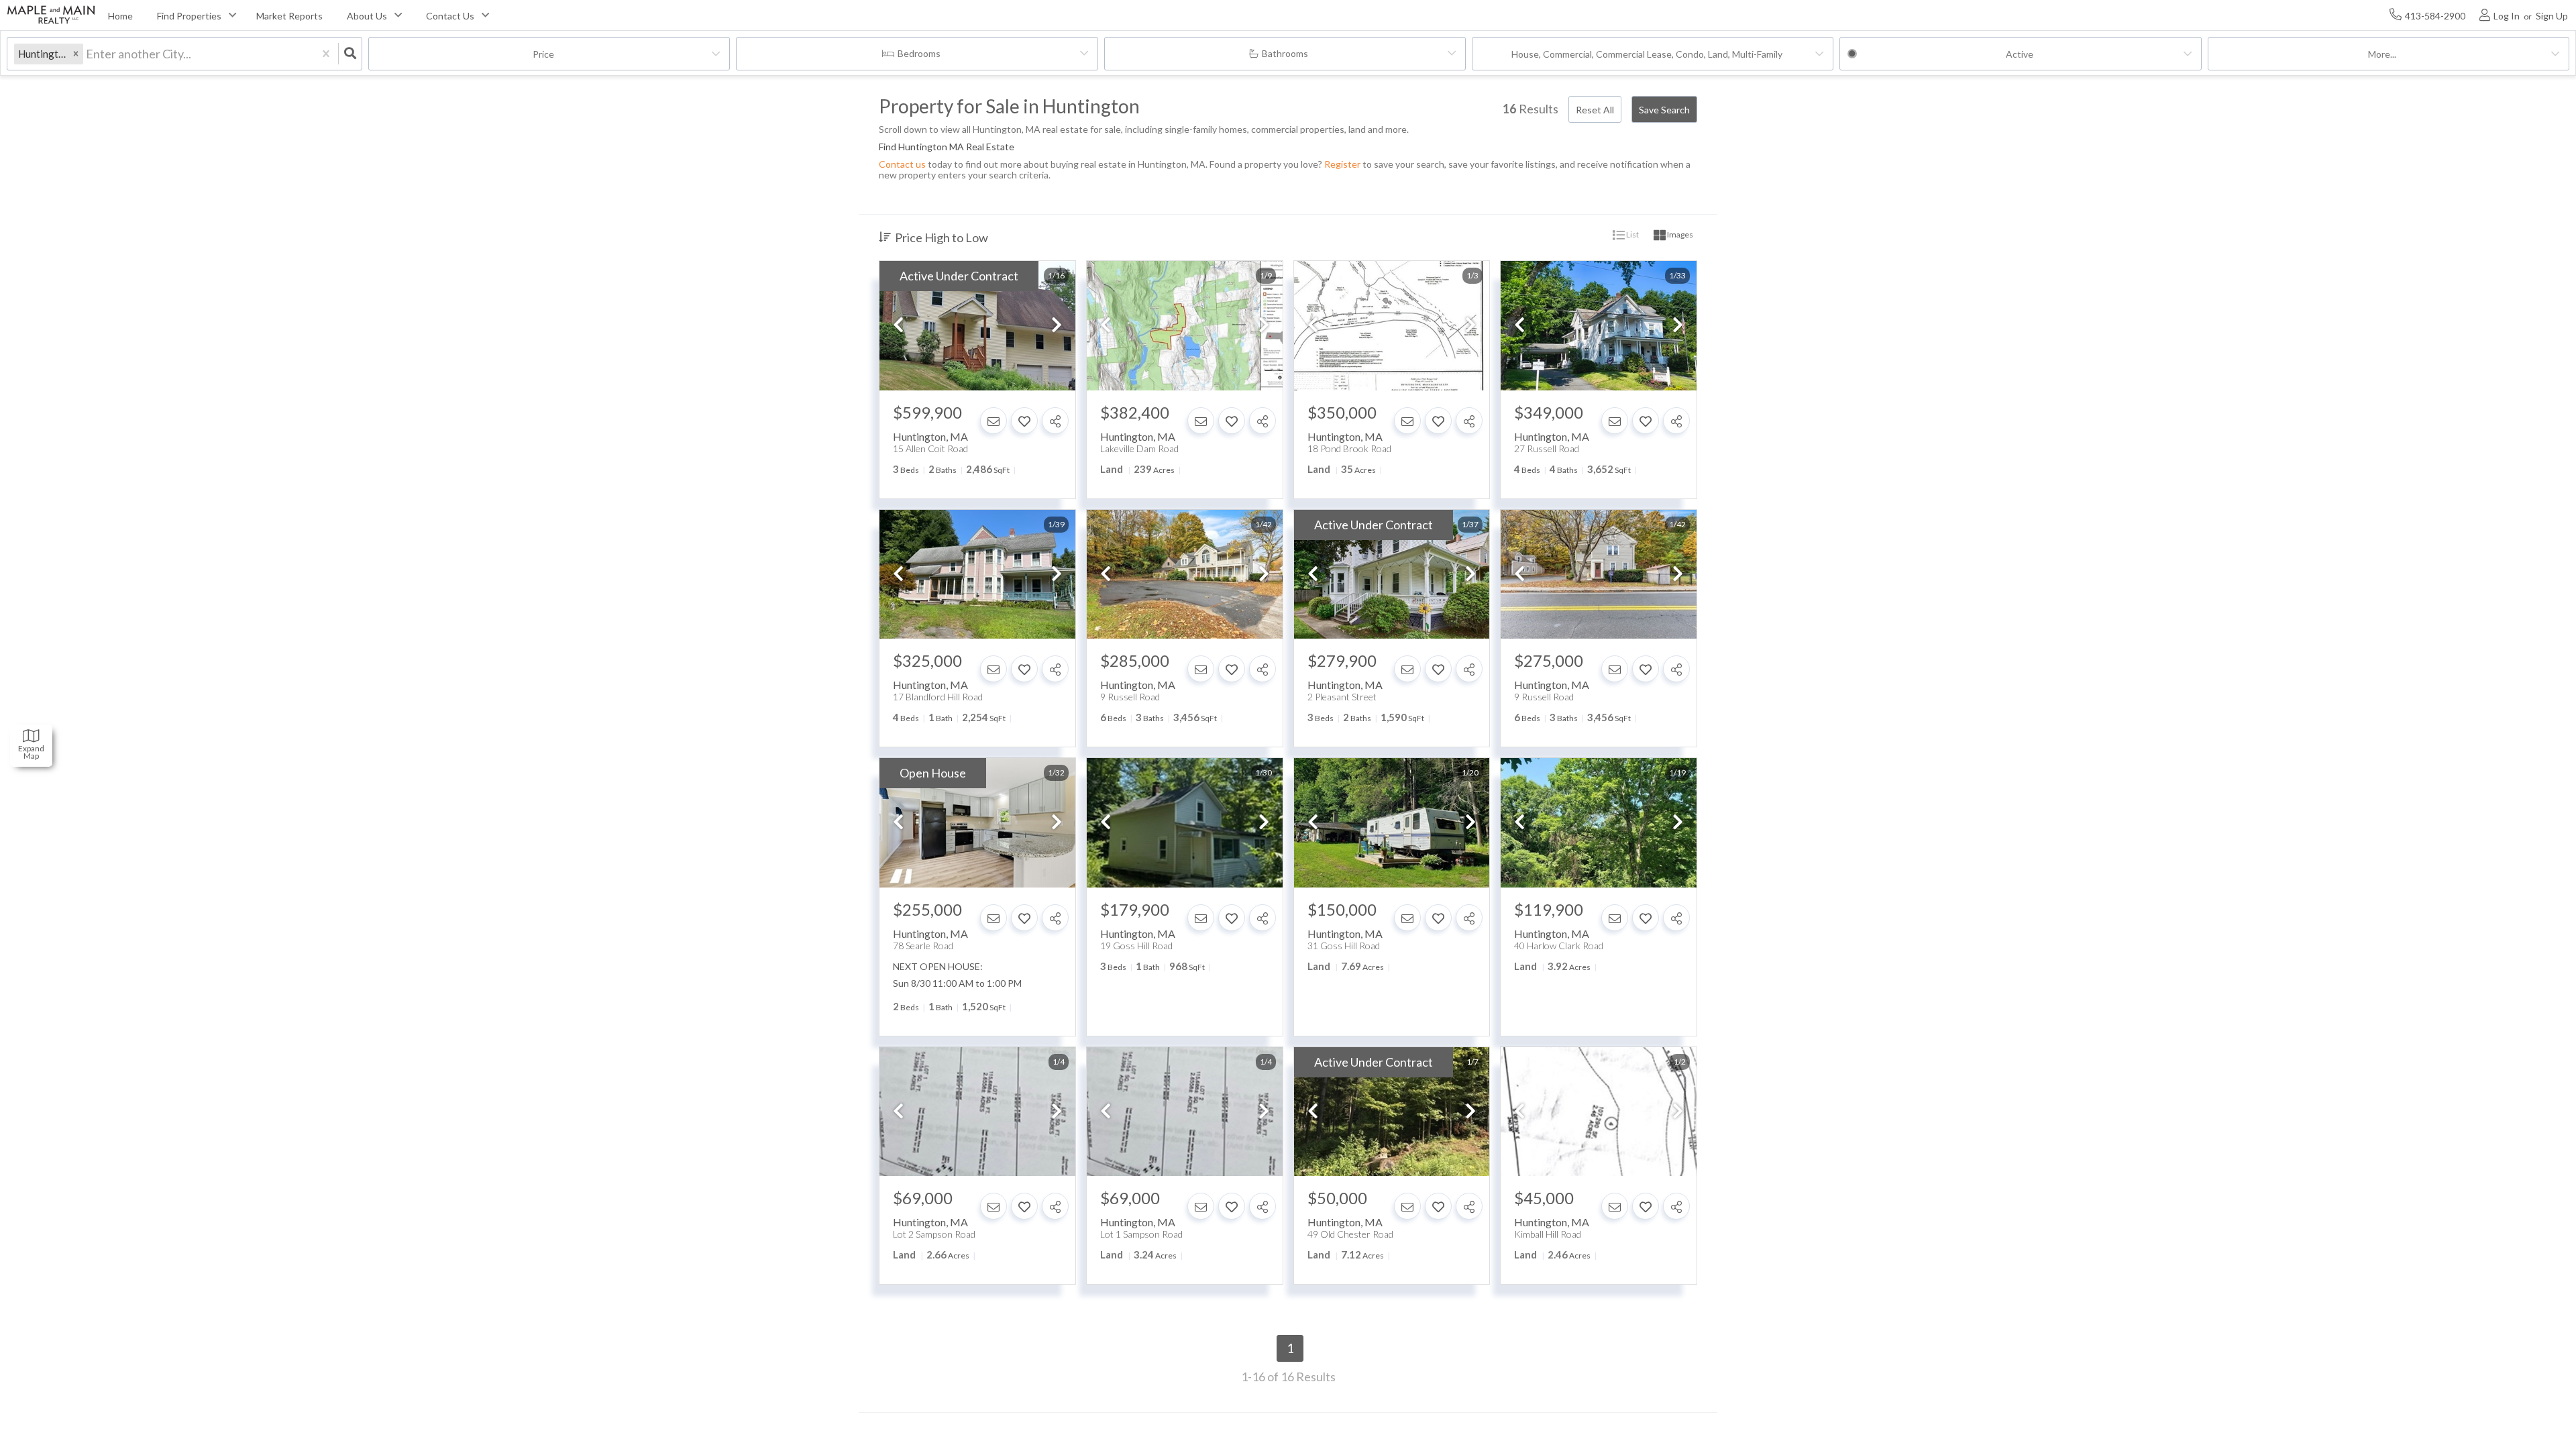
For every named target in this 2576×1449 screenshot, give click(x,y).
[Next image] (1057, 326)
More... (2382, 54)
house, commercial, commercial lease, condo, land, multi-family (1647, 54)
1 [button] (1290, 1348)
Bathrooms (1285, 53)
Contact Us (450, 16)
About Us (367, 16)
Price (543, 54)
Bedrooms (919, 53)
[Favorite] (1024, 421)
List (1632, 234)
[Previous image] (898, 326)
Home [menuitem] (120, 16)
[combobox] (87, 54)
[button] (76, 54)
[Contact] (994, 421)
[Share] (1055, 421)
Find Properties (189, 16)
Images (1679, 234)
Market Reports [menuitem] (289, 16)
